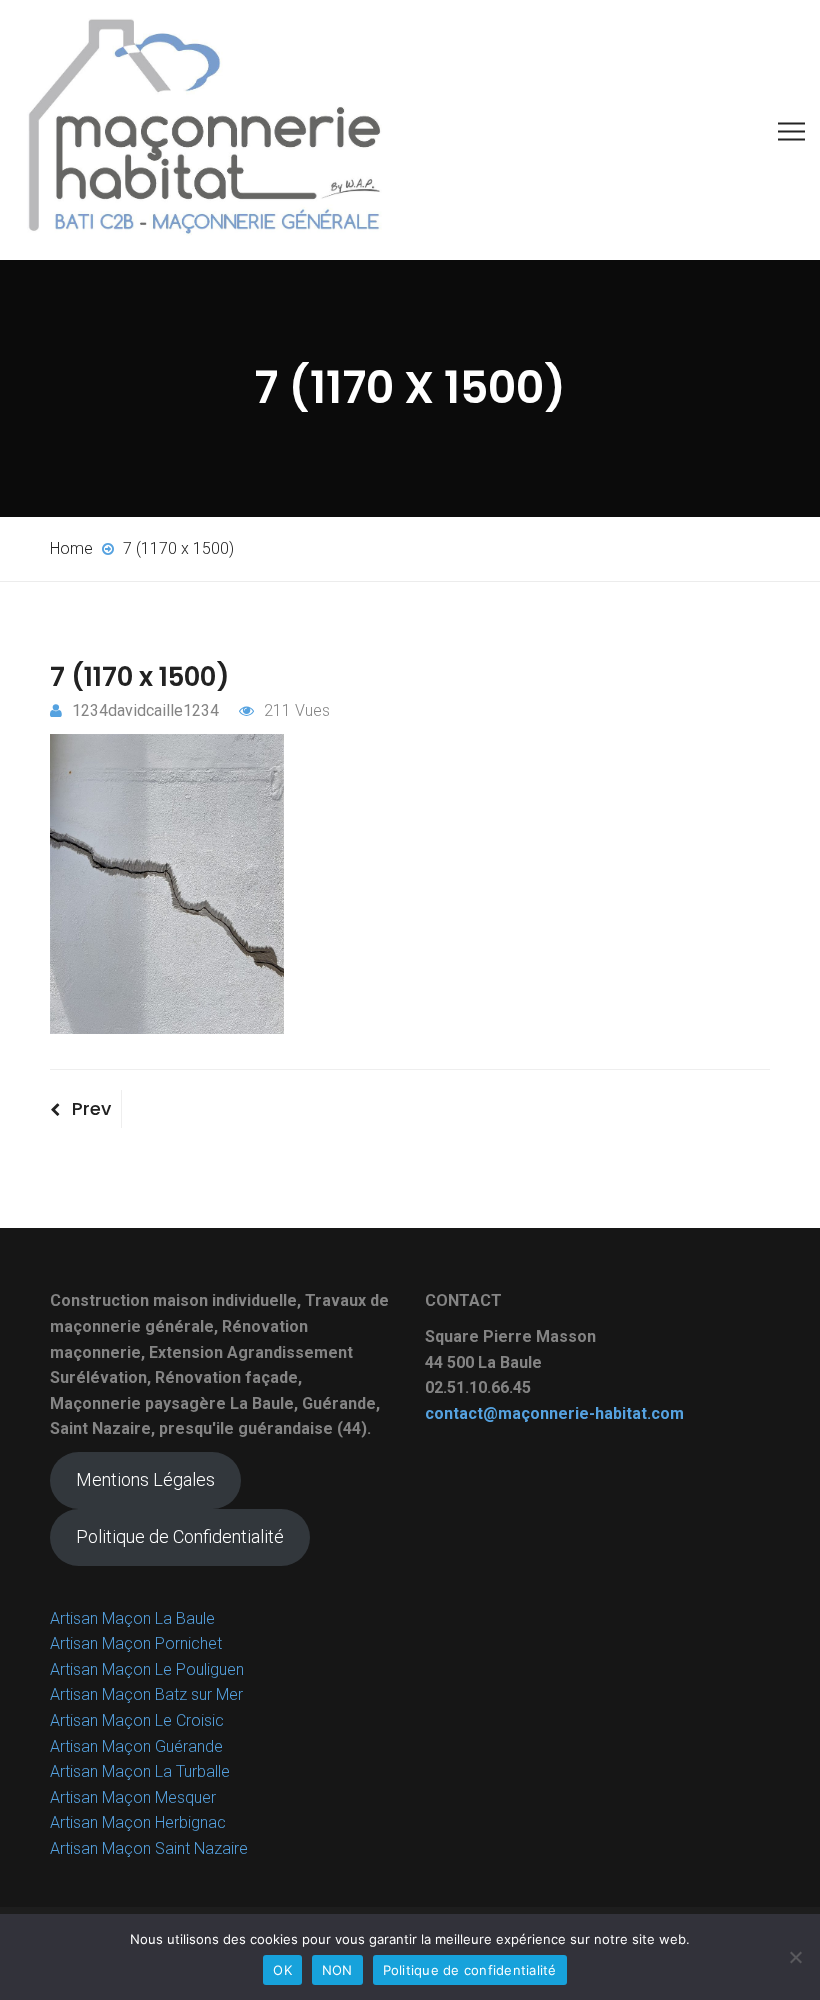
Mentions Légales (145, 1479)
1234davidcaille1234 (145, 710)
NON (337, 1970)
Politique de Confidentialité (180, 1536)
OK (282, 1970)
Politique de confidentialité (470, 1970)
